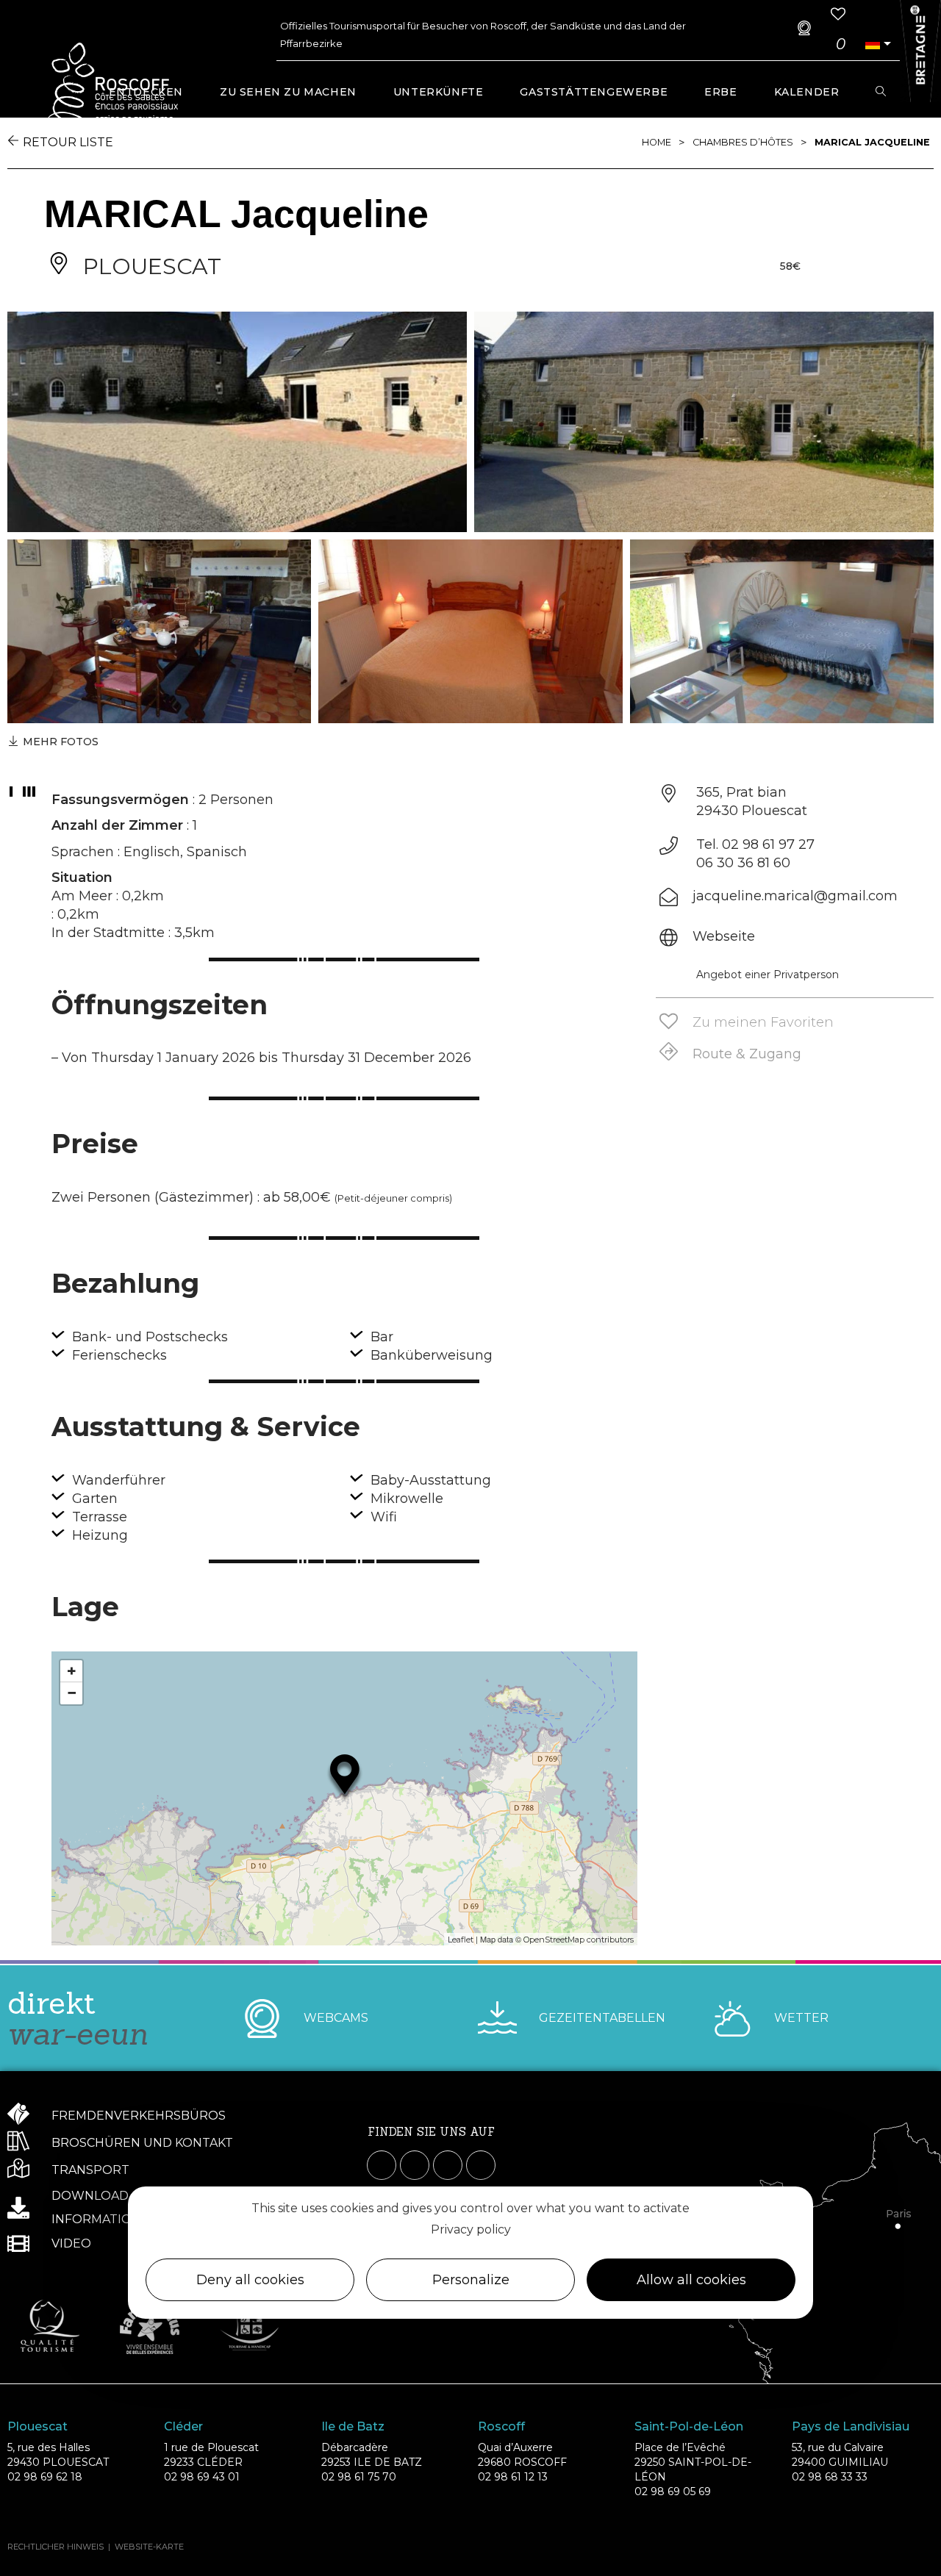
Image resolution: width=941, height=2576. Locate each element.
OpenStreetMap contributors (579, 1940)
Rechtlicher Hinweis (56, 2547)
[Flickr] (481, 2165)
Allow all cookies (691, 2280)
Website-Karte (149, 2547)
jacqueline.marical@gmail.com (795, 896)
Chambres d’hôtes (743, 142)
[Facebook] (382, 2165)
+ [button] (72, 1671)
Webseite (724, 936)
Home (656, 142)
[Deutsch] (873, 44)
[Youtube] (448, 2165)
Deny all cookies (250, 2280)
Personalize (471, 2280)
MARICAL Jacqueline (872, 142)
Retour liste (68, 142)
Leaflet (461, 1940)
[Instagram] (415, 2165)
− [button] (72, 1693)
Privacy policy (471, 2229)
